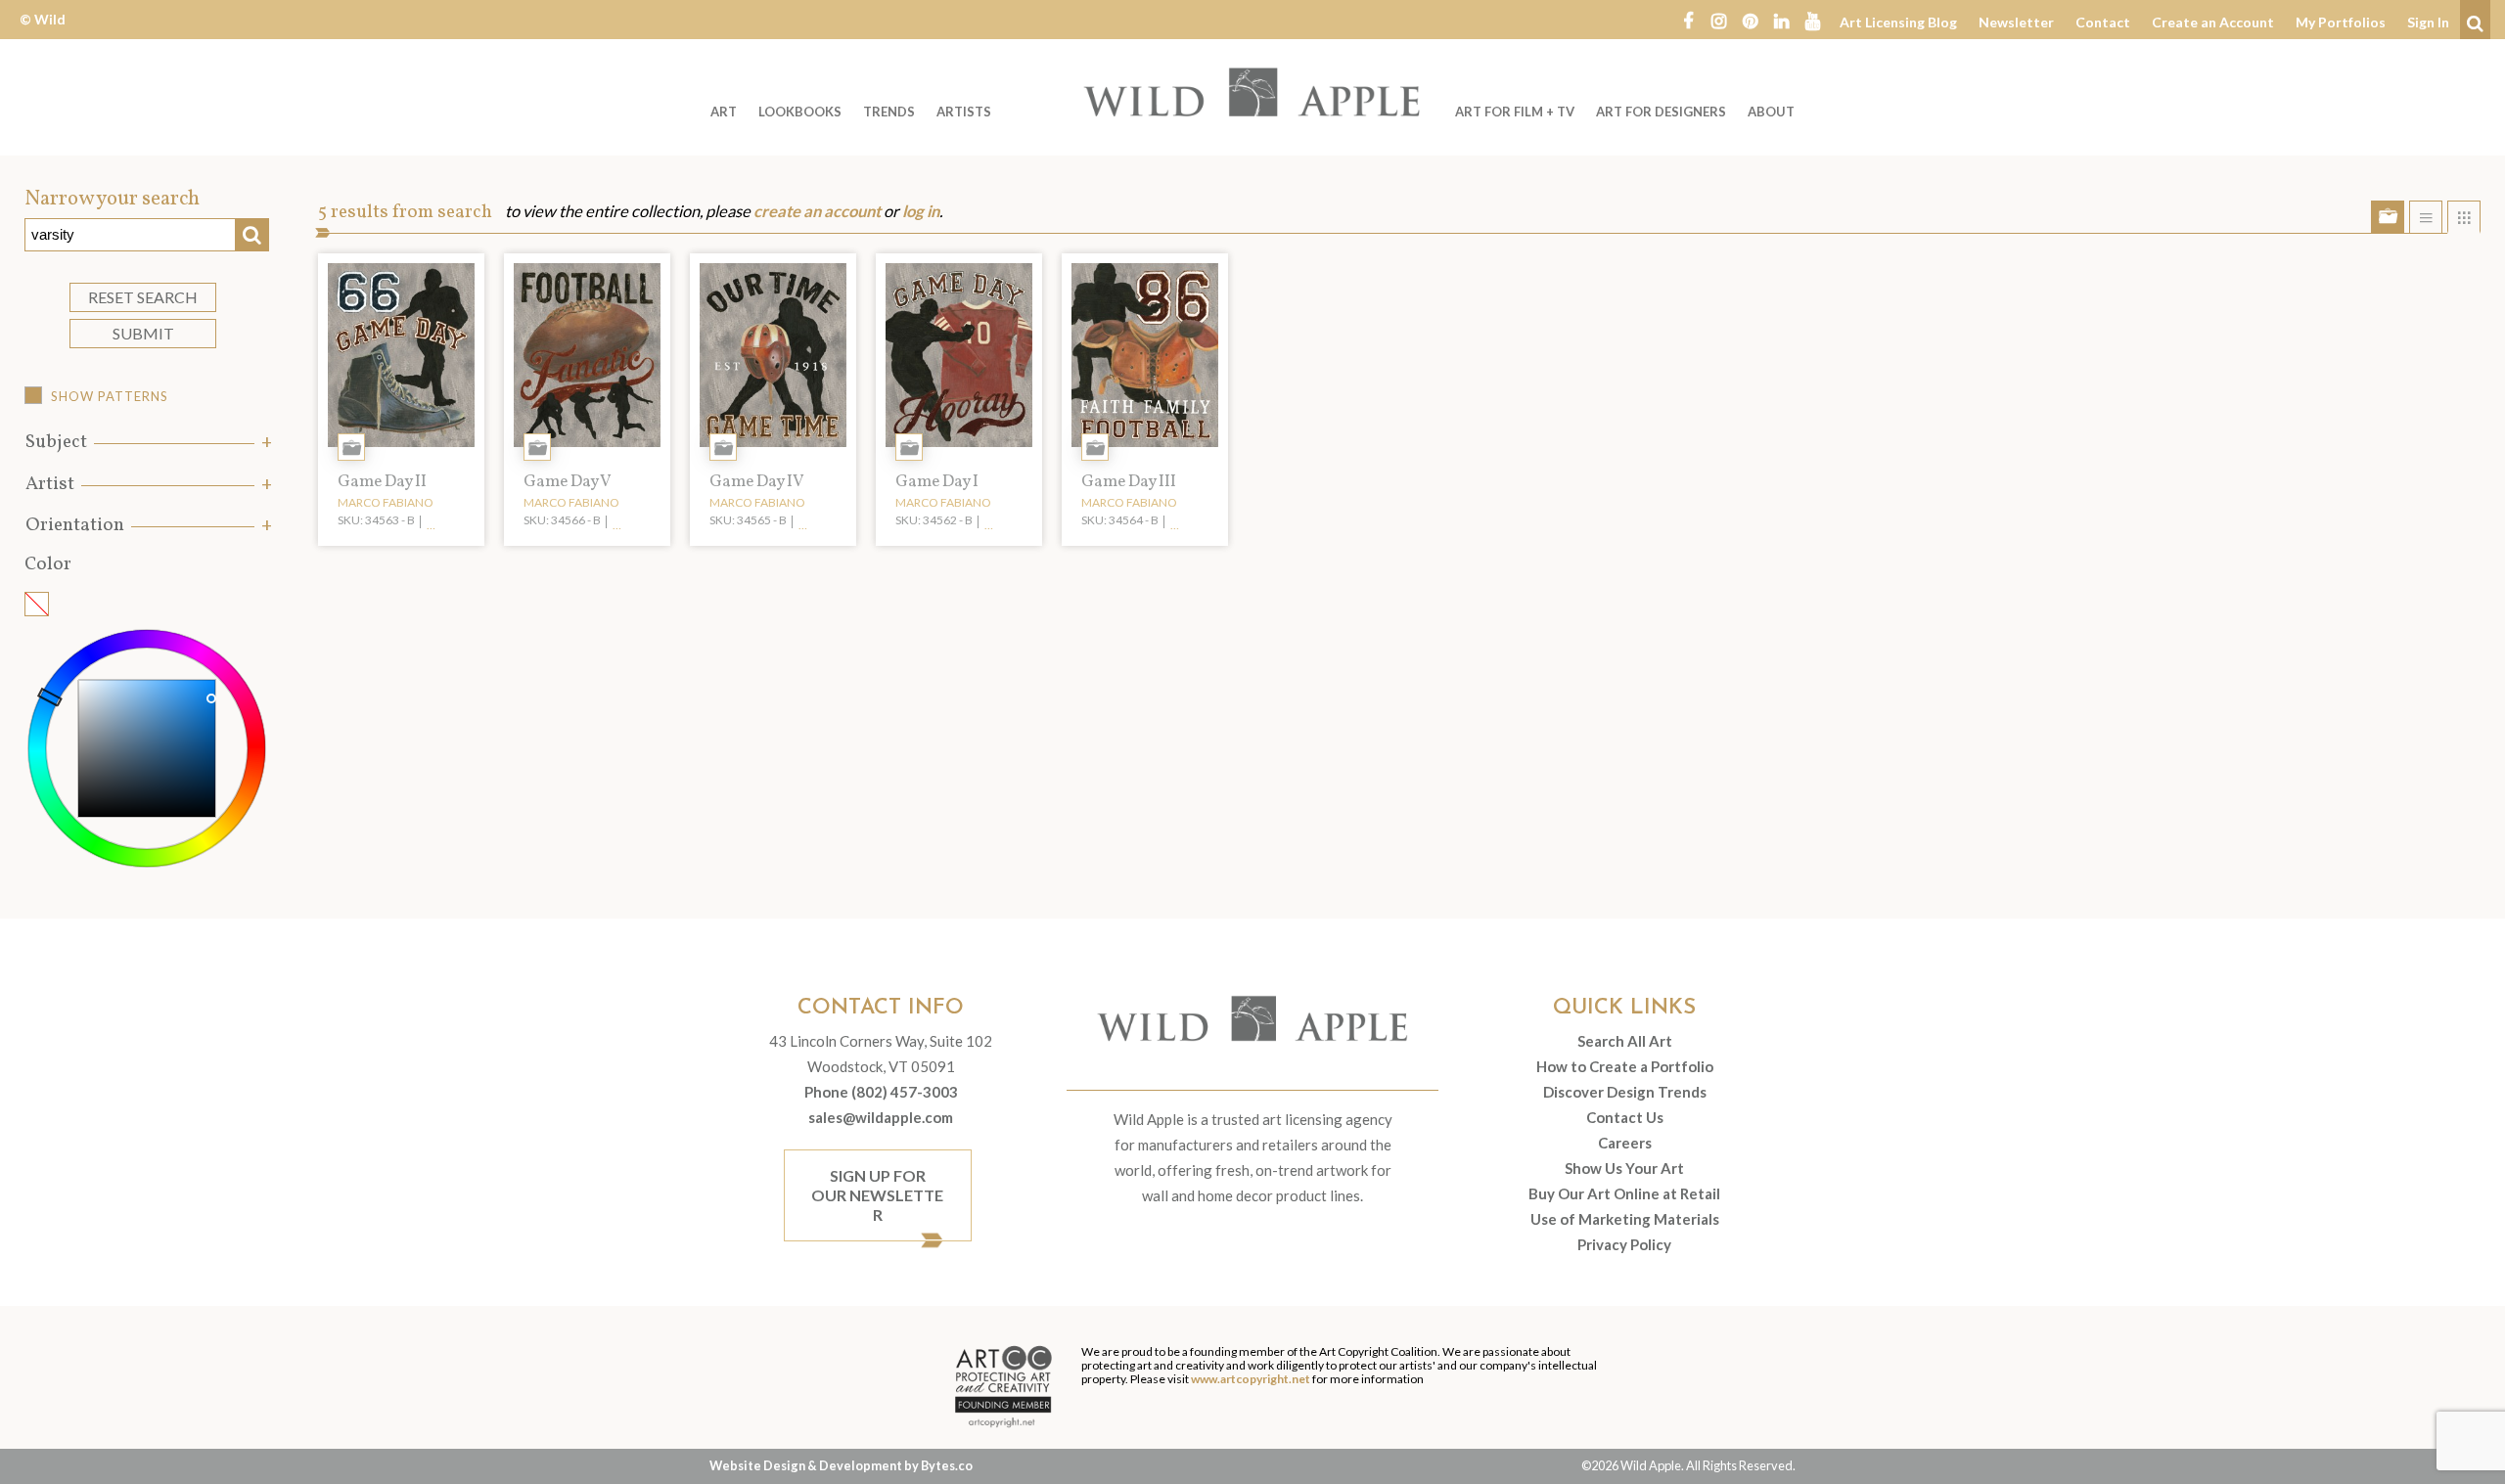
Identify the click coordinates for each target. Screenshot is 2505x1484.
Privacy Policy (1624, 1244)
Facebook (1688, 20)
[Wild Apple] (1252, 92)
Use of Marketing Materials (1625, 1219)
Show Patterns (110, 396)
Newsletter (2016, 22)
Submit (143, 333)
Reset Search (143, 297)
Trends (889, 112)
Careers (1625, 1143)
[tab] (147, 443)
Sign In (2428, 22)
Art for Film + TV (1515, 112)
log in (921, 211)
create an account (817, 211)
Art (724, 112)
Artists (964, 112)
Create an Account (2213, 22)
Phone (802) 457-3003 (881, 1092)
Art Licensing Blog (1898, 22)
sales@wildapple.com (881, 1117)
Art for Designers (1661, 112)
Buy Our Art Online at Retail (1624, 1193)
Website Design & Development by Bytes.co (841, 1465)
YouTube (1813, 20)
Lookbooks (800, 112)
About (1771, 112)
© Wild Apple (43, 34)
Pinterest (1751, 20)
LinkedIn (1782, 20)
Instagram (1719, 20)
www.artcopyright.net (1251, 1379)
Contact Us (1625, 1117)
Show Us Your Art (1624, 1168)
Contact (2103, 22)
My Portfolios (2341, 22)
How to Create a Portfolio (1625, 1066)
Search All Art (1625, 1041)
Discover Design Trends (1625, 1092)
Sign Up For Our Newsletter (877, 1195)
